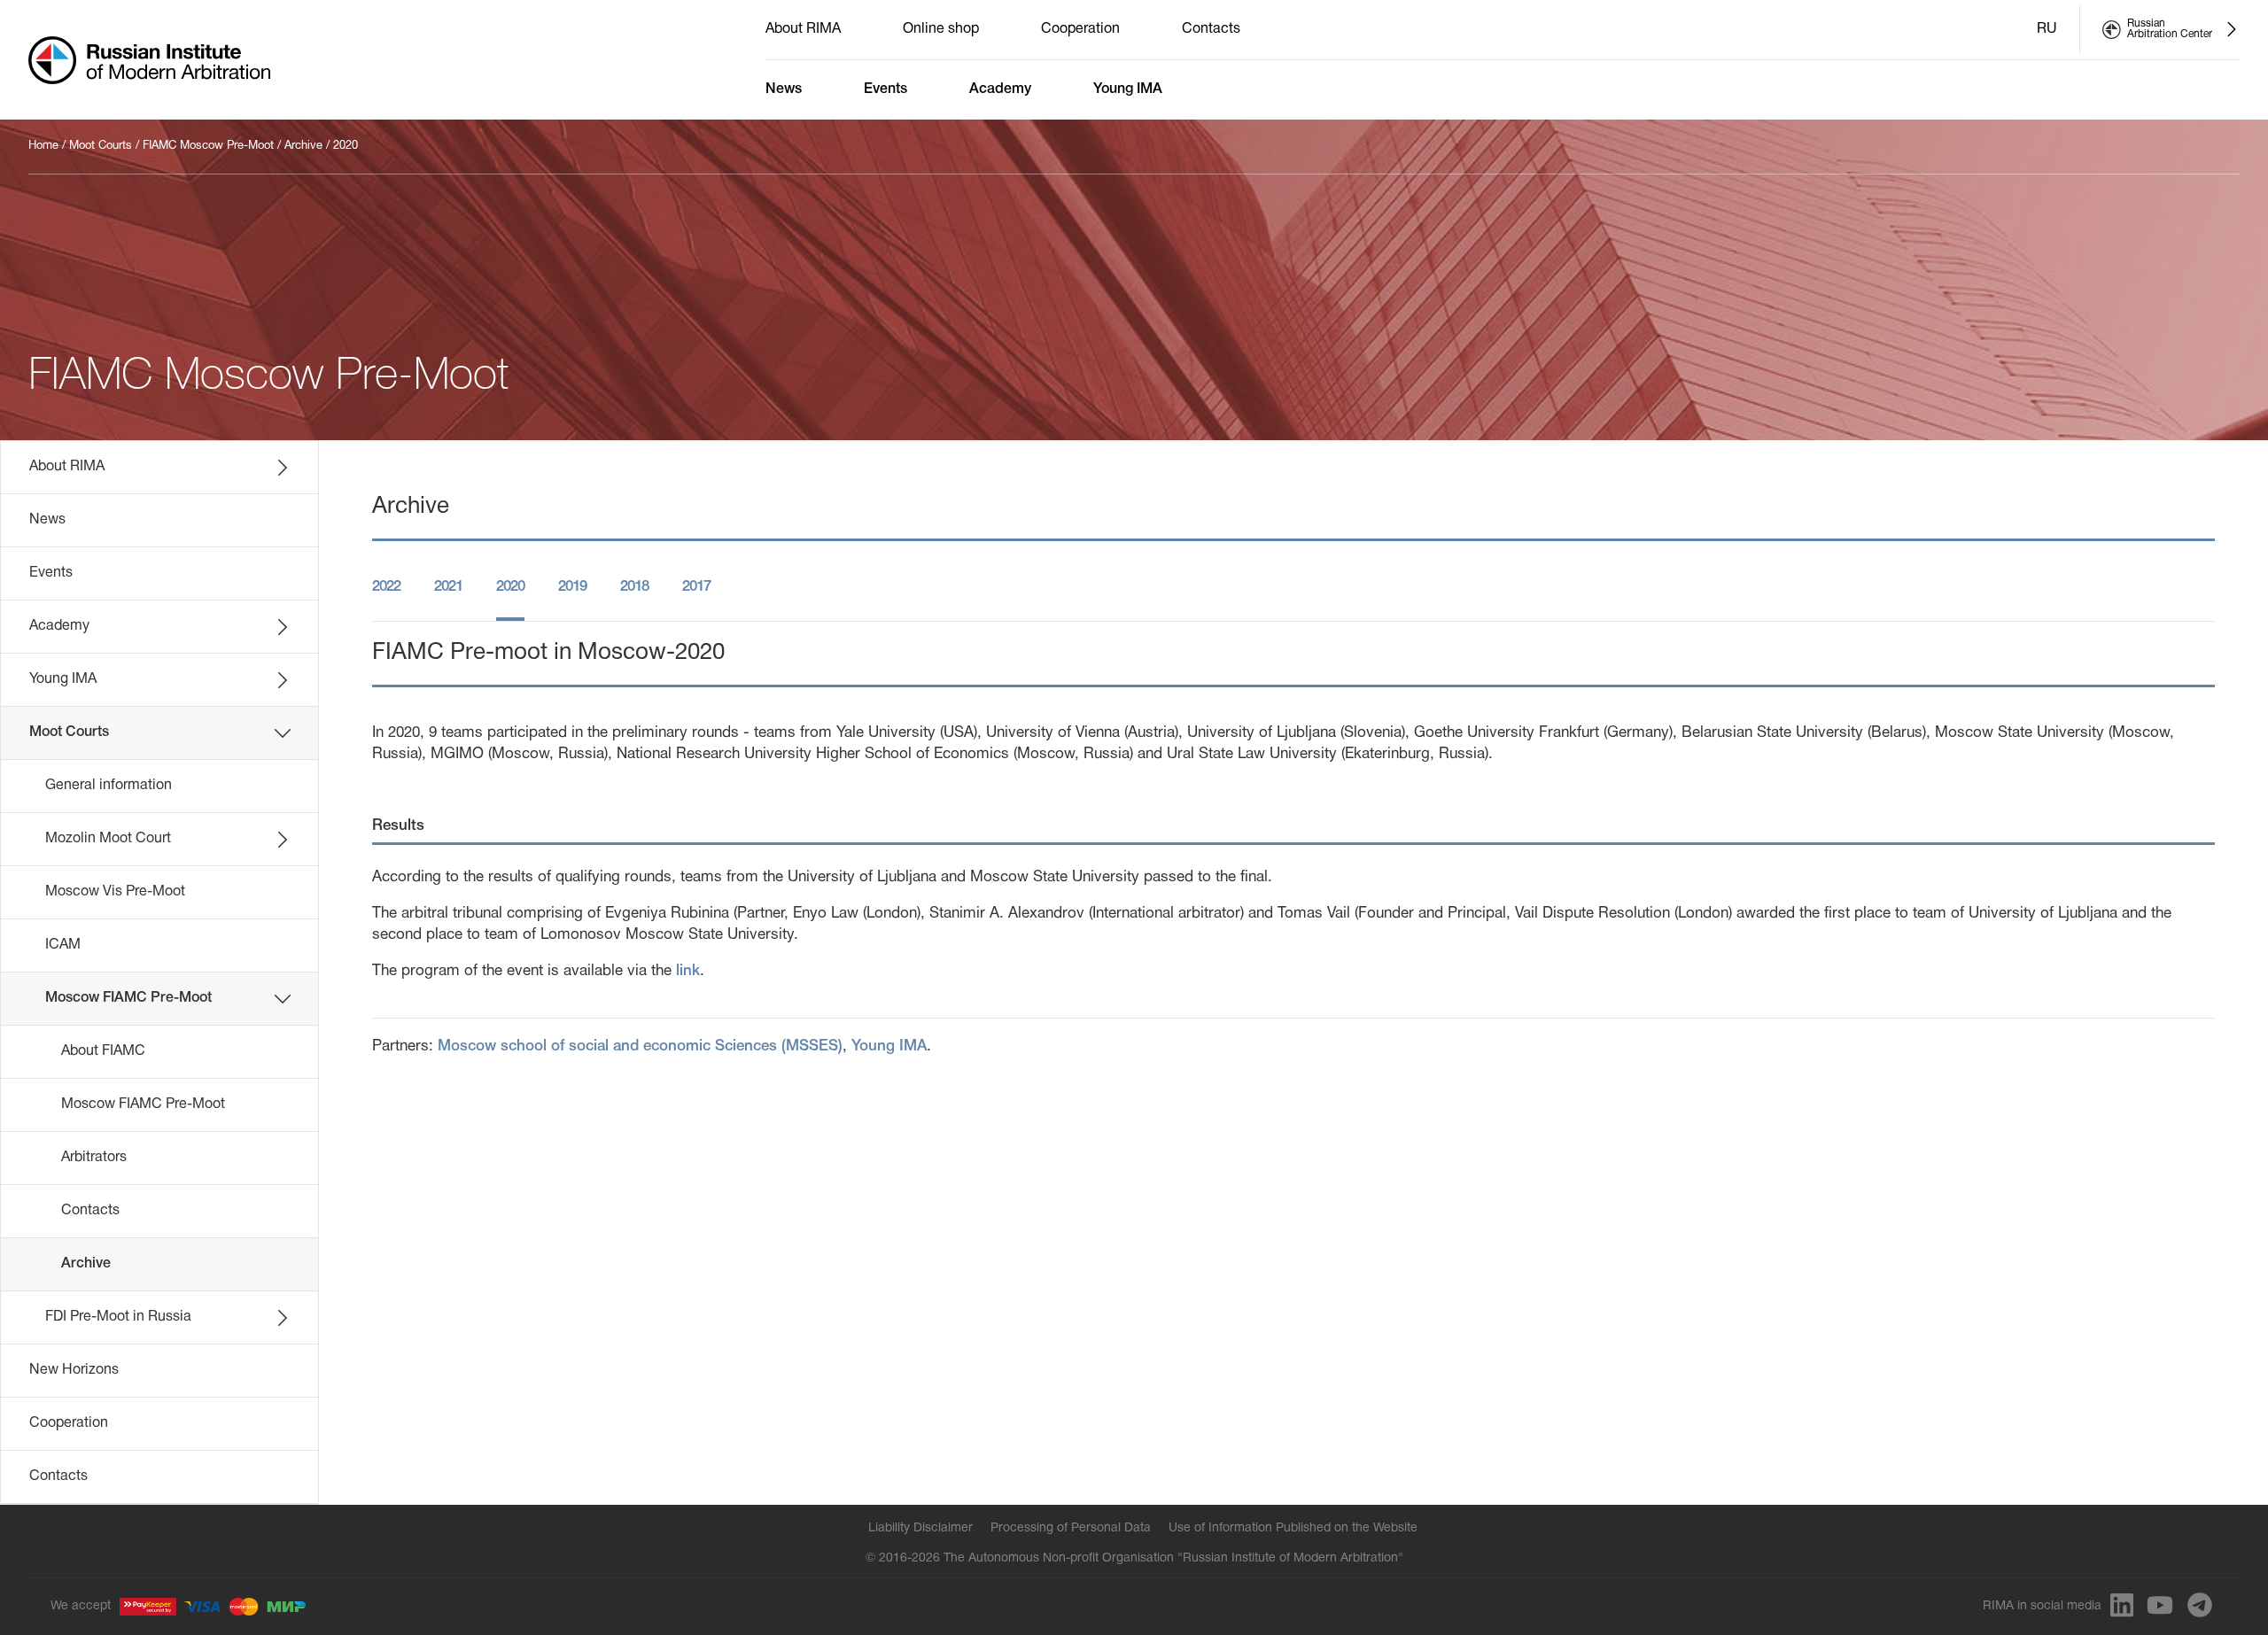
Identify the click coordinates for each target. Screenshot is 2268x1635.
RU (2047, 29)
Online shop (941, 29)
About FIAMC (103, 1051)
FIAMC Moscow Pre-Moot (208, 146)
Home (43, 146)
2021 (448, 587)
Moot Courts (101, 146)
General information (109, 786)
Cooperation (1080, 29)
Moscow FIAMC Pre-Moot (128, 998)
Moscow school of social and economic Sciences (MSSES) (640, 1046)
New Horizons (74, 1370)
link (688, 971)
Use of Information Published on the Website (1293, 1528)
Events (885, 89)
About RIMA (803, 29)
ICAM (63, 945)
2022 (386, 587)
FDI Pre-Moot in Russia (118, 1317)
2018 (634, 587)
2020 (346, 146)
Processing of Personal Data (1071, 1528)
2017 (696, 587)
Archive (303, 146)
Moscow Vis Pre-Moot (115, 892)
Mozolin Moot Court (108, 839)
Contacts (1211, 29)
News (784, 89)
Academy (1000, 89)
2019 (572, 587)
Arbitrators (94, 1158)
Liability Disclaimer (920, 1528)
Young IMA (1128, 89)
